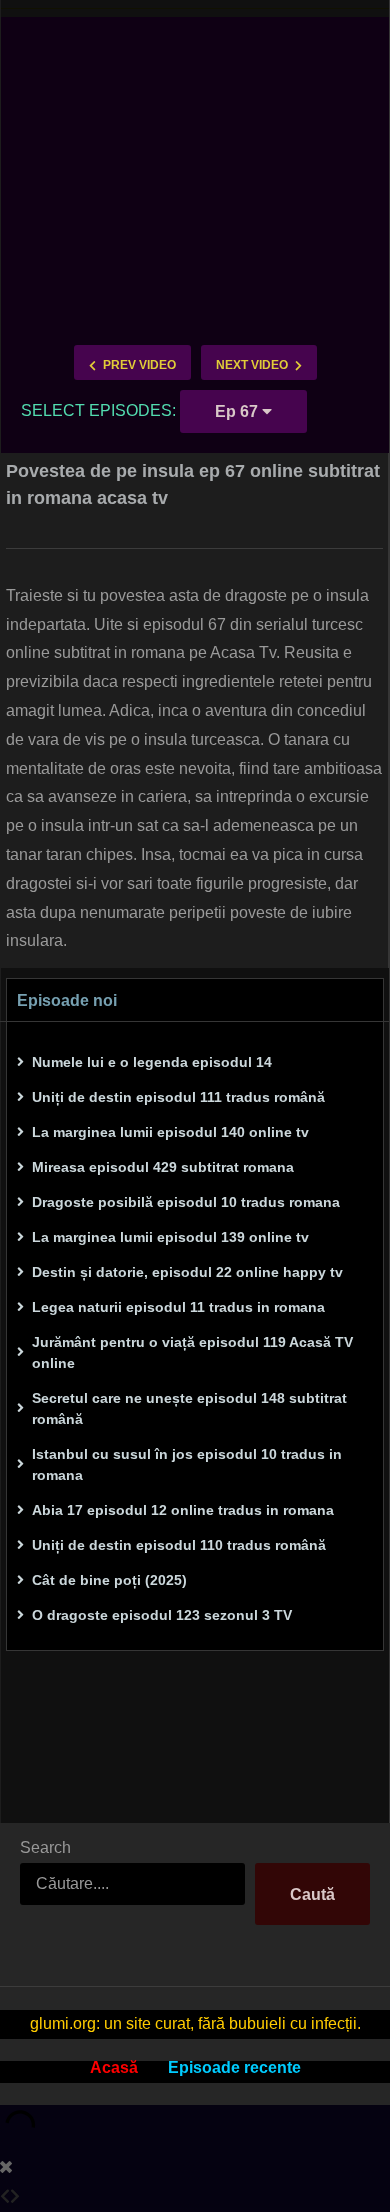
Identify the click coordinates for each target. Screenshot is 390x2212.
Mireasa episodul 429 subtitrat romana (163, 1167)
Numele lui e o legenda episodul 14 (152, 1062)
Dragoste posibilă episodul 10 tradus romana (186, 1202)
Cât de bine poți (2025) (109, 1580)
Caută (312, 1894)
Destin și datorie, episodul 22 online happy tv (187, 1272)
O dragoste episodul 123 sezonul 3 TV (162, 1615)
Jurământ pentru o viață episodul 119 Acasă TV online (192, 1352)
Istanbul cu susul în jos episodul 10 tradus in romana (187, 1464)
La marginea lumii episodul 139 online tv (170, 1237)
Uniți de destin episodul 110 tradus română (179, 1545)
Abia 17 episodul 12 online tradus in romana (183, 1510)
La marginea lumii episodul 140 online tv (170, 1132)
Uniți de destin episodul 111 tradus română (178, 1097)
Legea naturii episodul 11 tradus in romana (178, 1307)
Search (45, 1847)
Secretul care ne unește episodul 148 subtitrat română (189, 1408)
